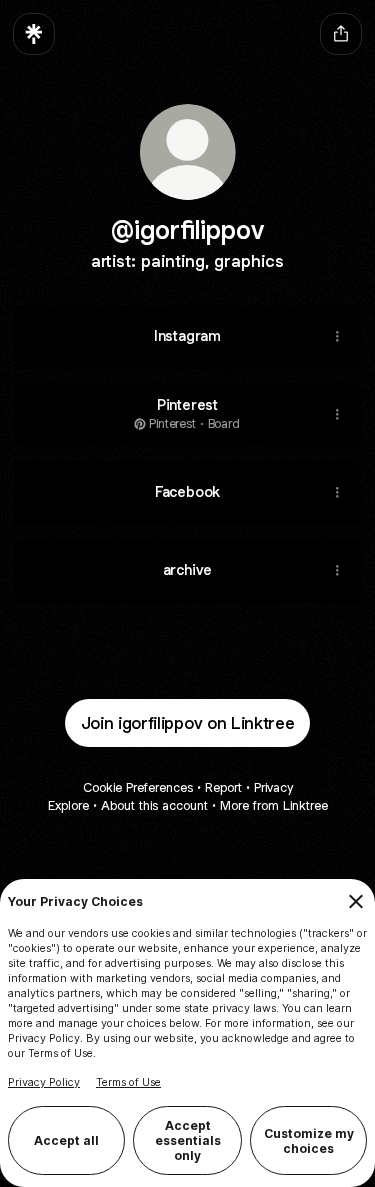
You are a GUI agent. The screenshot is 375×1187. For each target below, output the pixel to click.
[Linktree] (34, 34)
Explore (68, 805)
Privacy (273, 787)
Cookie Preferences (138, 787)
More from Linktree (274, 805)
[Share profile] (341, 34)
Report (223, 787)
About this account (154, 805)
